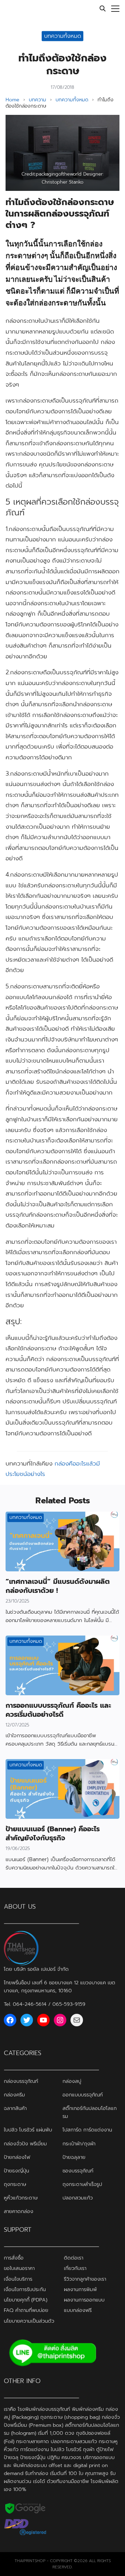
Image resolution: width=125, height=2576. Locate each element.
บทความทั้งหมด (63, 36)
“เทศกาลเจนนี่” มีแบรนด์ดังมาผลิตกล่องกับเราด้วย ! (58, 1586)
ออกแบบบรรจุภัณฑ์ (83, 2095)
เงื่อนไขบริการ (18, 2279)
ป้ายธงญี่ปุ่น (16, 2171)
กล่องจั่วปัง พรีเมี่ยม (25, 2144)
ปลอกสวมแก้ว (78, 2198)
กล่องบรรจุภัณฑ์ (21, 2081)
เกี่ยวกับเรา (75, 2269)
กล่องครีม (14, 2095)
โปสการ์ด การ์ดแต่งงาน (87, 2130)
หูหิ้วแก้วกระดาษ (21, 2198)
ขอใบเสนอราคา (19, 2269)
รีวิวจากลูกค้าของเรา (85, 2279)
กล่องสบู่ (72, 2081)
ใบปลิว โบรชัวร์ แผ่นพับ (28, 2130)
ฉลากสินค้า (15, 2109)
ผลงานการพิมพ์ (80, 2289)
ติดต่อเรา (74, 2258)
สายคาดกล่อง (19, 2211)
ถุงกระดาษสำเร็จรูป (82, 2184)
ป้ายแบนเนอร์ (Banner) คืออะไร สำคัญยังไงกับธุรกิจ (53, 1833)
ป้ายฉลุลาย (74, 2157)
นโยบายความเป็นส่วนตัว (29, 2321)
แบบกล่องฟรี (78, 2311)
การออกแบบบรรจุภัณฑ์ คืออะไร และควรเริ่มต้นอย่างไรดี (58, 1710)
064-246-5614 (30, 2004)
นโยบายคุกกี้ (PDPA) (26, 2300)
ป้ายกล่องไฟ (17, 2157)
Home (12, 100)
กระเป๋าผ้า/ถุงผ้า (79, 2144)
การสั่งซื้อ (14, 2258)
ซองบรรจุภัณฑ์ (78, 2171)
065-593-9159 (69, 2004)
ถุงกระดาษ (15, 2184)
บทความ (37, 100)
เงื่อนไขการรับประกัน (25, 2289)
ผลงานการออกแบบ (84, 2300)
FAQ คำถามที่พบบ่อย (26, 2311)
